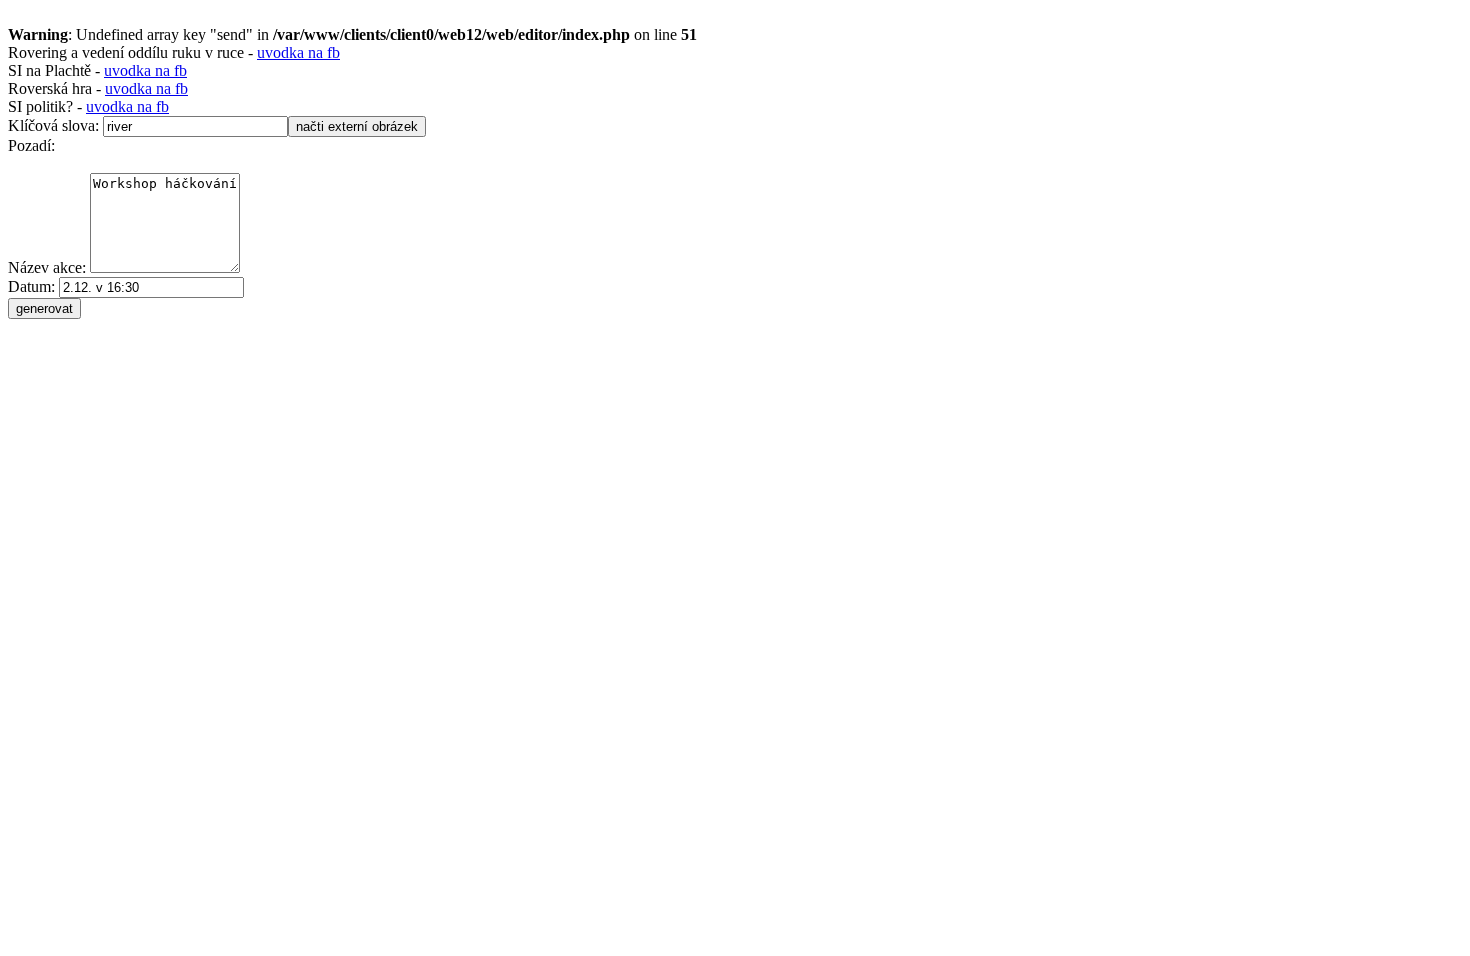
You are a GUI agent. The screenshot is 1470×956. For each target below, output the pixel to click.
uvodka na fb (298, 52)
